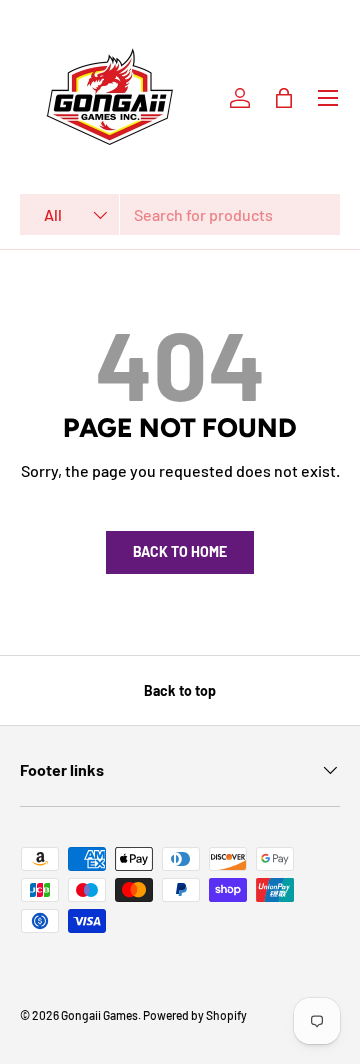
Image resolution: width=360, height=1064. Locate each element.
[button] (284, 98)
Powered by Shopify (195, 1015)
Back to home (180, 551)
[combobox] (180, 214)
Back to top (180, 690)
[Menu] (328, 98)
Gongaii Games (99, 1015)
